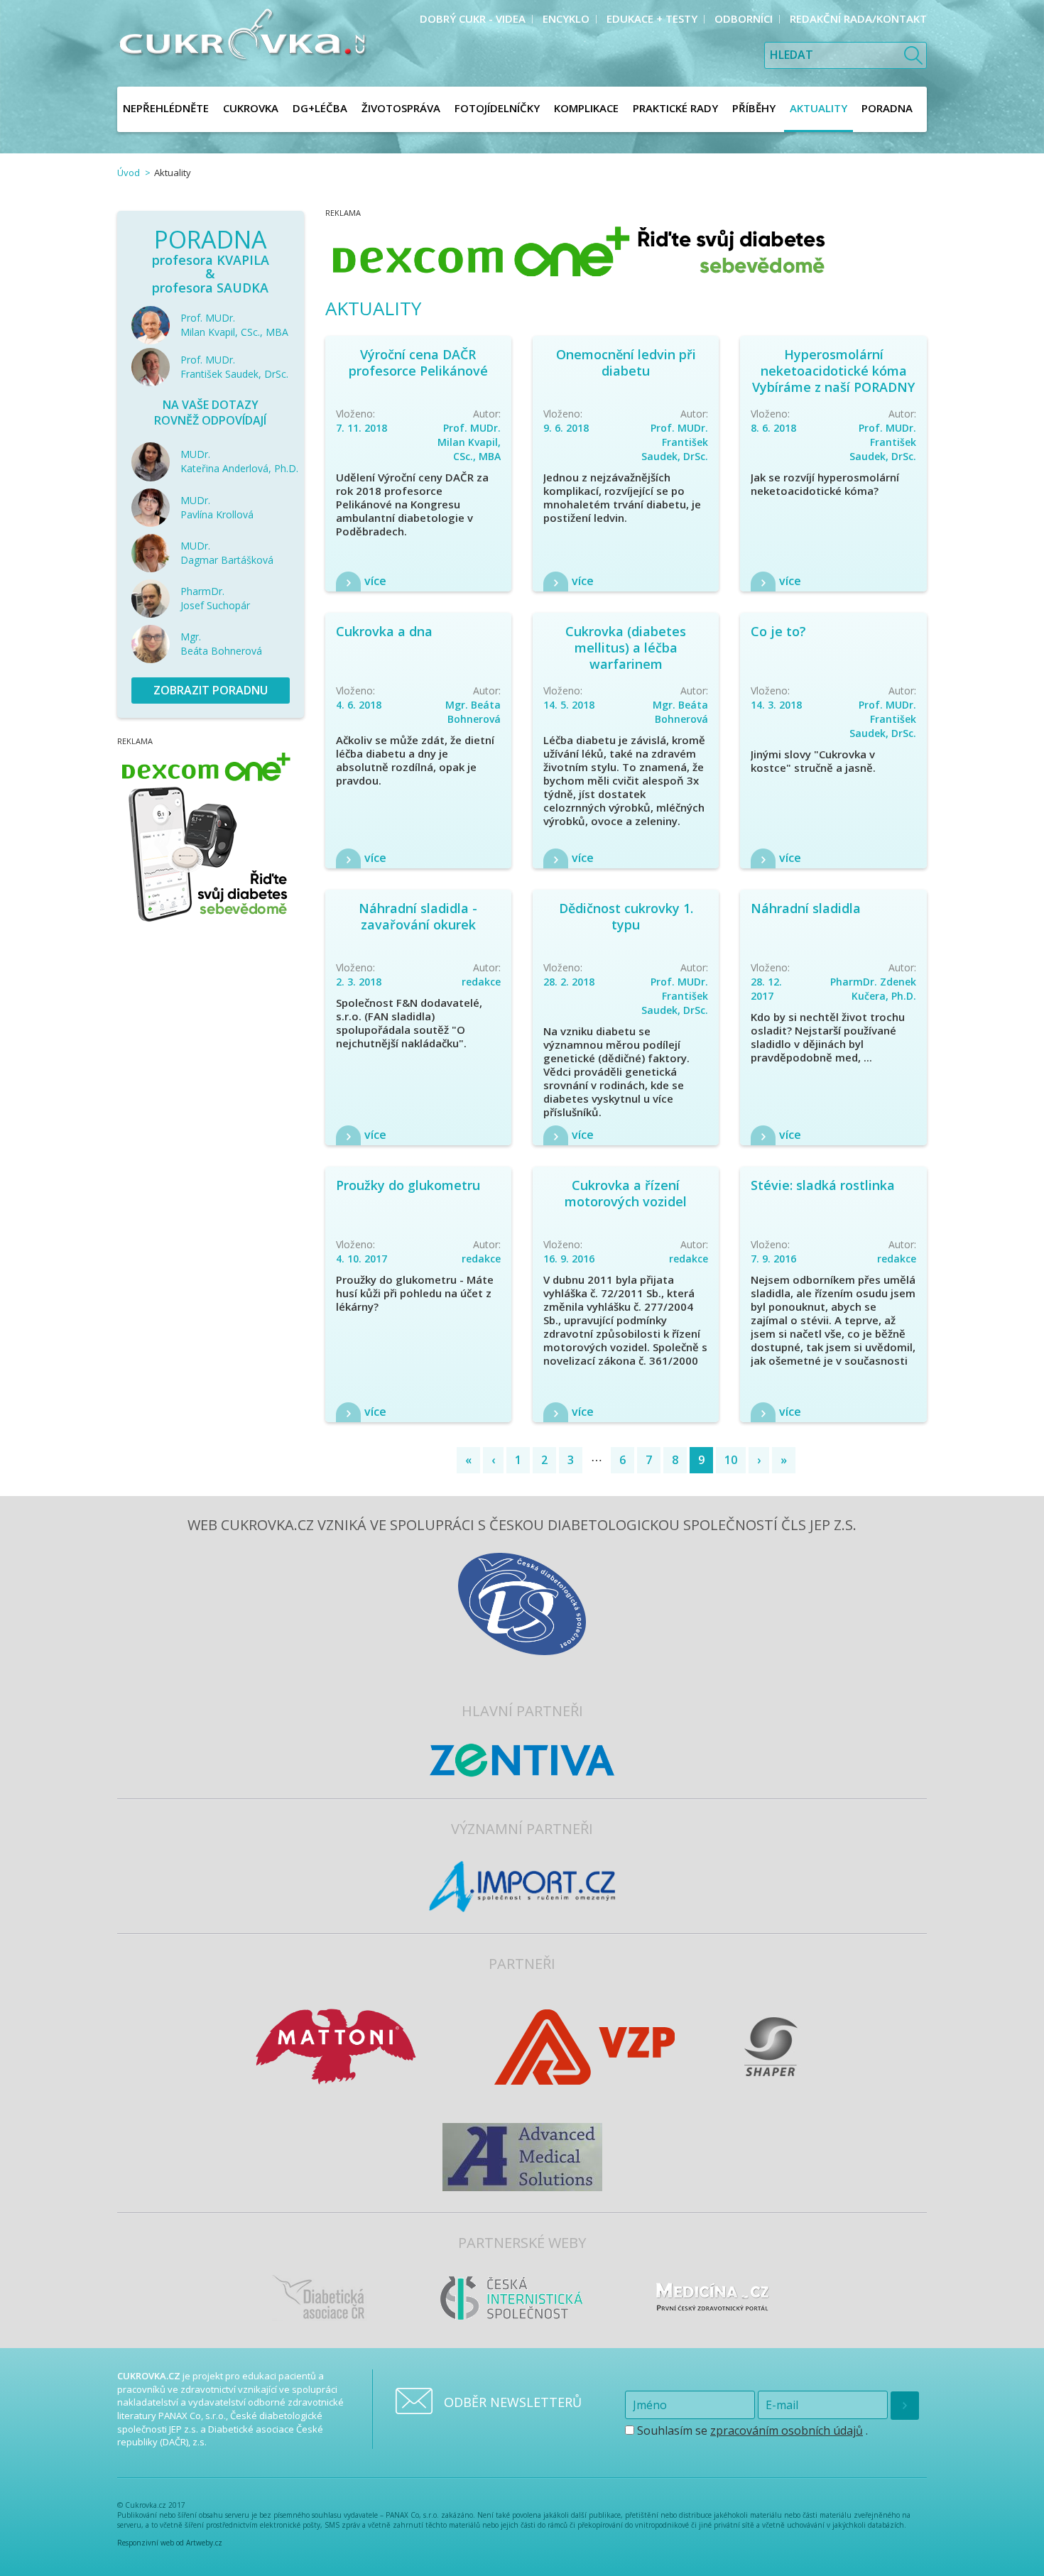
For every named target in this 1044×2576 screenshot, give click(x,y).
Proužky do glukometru (408, 1185)
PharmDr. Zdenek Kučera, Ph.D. (873, 989)
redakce (481, 982)
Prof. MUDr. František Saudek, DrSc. (675, 442)
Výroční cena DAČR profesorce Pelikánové (418, 362)
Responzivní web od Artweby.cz (170, 2543)
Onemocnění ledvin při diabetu (626, 362)
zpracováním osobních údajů (787, 2430)
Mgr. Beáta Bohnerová (473, 712)
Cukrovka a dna (384, 631)
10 (731, 1460)
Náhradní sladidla (806, 908)
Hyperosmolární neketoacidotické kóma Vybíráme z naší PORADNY (833, 371)
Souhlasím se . (751, 2430)
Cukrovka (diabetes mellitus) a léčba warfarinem (626, 648)
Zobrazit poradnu (211, 690)
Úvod (129, 173)
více (375, 581)
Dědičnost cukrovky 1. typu (626, 916)
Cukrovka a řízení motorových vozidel (626, 1193)
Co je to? (778, 631)
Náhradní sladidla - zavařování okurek (418, 916)
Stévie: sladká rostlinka (823, 1185)
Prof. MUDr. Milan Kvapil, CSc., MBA (469, 442)
